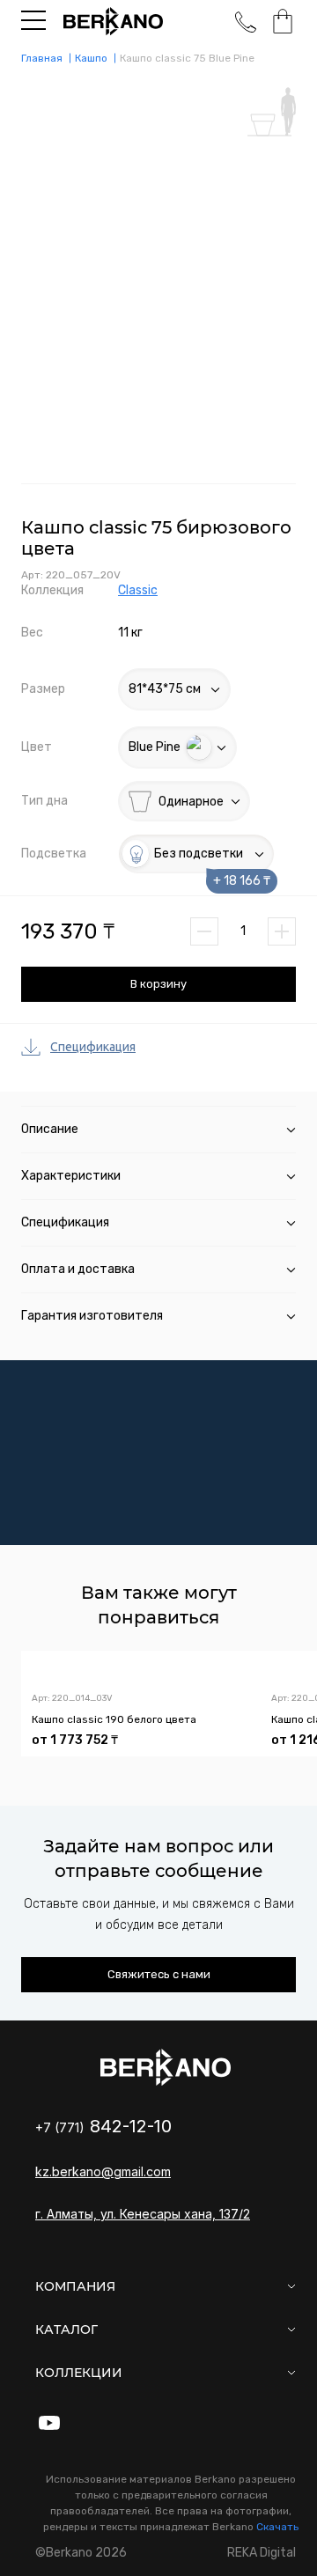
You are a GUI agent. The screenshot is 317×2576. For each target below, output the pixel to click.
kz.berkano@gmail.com (103, 2171)
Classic (138, 590)
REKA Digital (262, 2553)
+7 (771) (103, 2127)
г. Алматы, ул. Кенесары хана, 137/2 (143, 2214)
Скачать (277, 2527)
